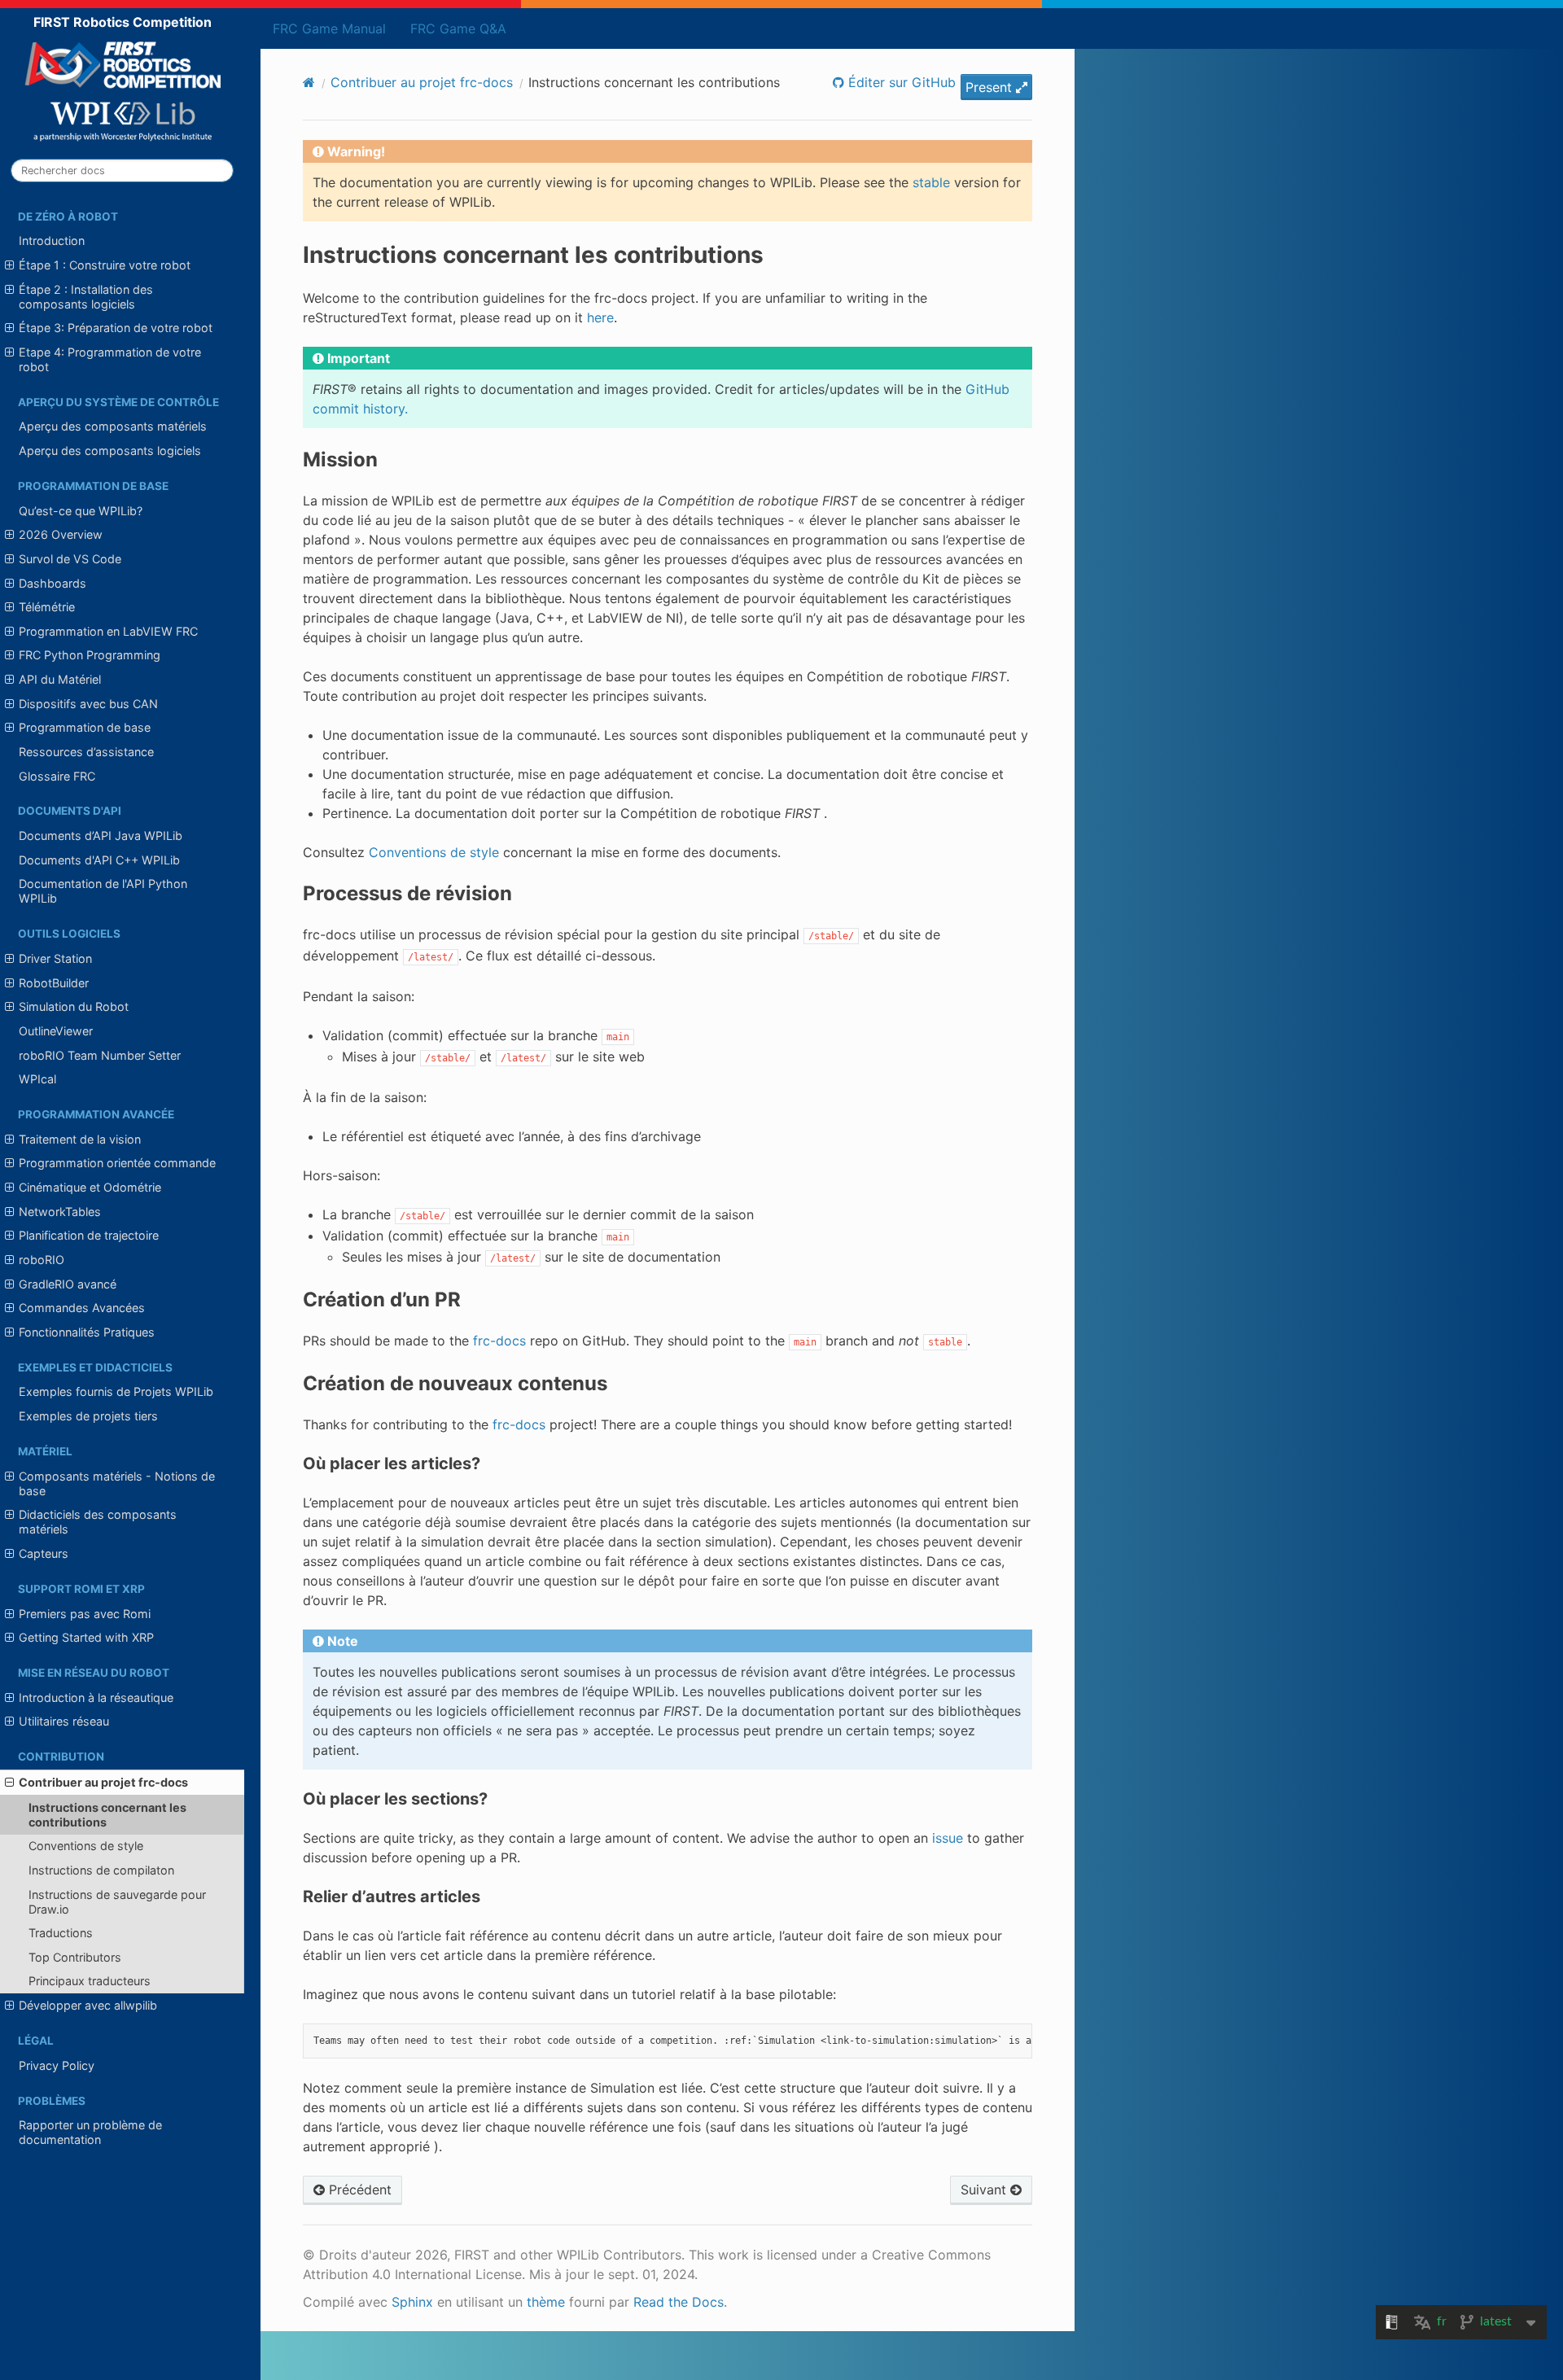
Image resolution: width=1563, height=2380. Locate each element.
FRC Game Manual (329, 28)
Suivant (985, 2190)
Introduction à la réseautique (96, 1697)
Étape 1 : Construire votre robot (105, 265)
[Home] (309, 82)
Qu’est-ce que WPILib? (81, 511)
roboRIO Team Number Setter (100, 1055)
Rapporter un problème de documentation (90, 2132)
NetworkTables (60, 1212)
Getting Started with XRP (86, 1637)
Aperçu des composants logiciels (110, 451)
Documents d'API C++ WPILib (99, 860)
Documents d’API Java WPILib (101, 836)
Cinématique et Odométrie (90, 1187)
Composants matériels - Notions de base (117, 1483)
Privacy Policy (57, 2065)
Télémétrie (47, 607)
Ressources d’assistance (86, 752)
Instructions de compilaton (101, 1870)
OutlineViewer (56, 1031)
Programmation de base (85, 727)
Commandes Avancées (82, 1308)
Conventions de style (86, 1846)
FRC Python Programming (90, 655)
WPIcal (37, 1079)
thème (546, 2302)
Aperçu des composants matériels (113, 426)
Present (991, 87)
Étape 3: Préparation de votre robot (116, 328)
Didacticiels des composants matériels (98, 1522)
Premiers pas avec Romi (85, 1614)
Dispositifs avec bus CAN (88, 704)
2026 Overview (61, 534)
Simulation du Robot (74, 1006)
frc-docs (499, 1341)
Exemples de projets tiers (88, 1416)
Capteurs (44, 1553)
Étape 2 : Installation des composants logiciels (86, 297)
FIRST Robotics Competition (123, 22)
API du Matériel (60, 679)
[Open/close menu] (9, 265)
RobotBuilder (54, 983)
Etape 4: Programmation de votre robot (110, 359)
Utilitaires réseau (64, 1721)
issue (948, 1838)
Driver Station (55, 958)
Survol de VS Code (70, 559)
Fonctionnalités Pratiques (87, 1332)
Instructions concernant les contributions (107, 1815)
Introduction (52, 241)
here (600, 317)
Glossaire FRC (57, 776)
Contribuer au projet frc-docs (103, 1782)
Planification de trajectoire (89, 1235)
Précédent (358, 2190)
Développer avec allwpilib (88, 2005)
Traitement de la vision (80, 1139)
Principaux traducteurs (90, 1981)
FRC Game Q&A (458, 28)
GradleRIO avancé (68, 1284)
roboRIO (42, 1260)
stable (931, 182)
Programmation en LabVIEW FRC (108, 631)
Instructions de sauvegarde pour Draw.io (117, 1902)
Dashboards (53, 583)
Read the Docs (679, 2302)
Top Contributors (75, 1957)
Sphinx (412, 2302)
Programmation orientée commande (117, 1163)
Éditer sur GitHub (900, 82)
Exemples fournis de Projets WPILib (116, 1391)
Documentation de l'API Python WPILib (103, 891)
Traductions (61, 1933)
